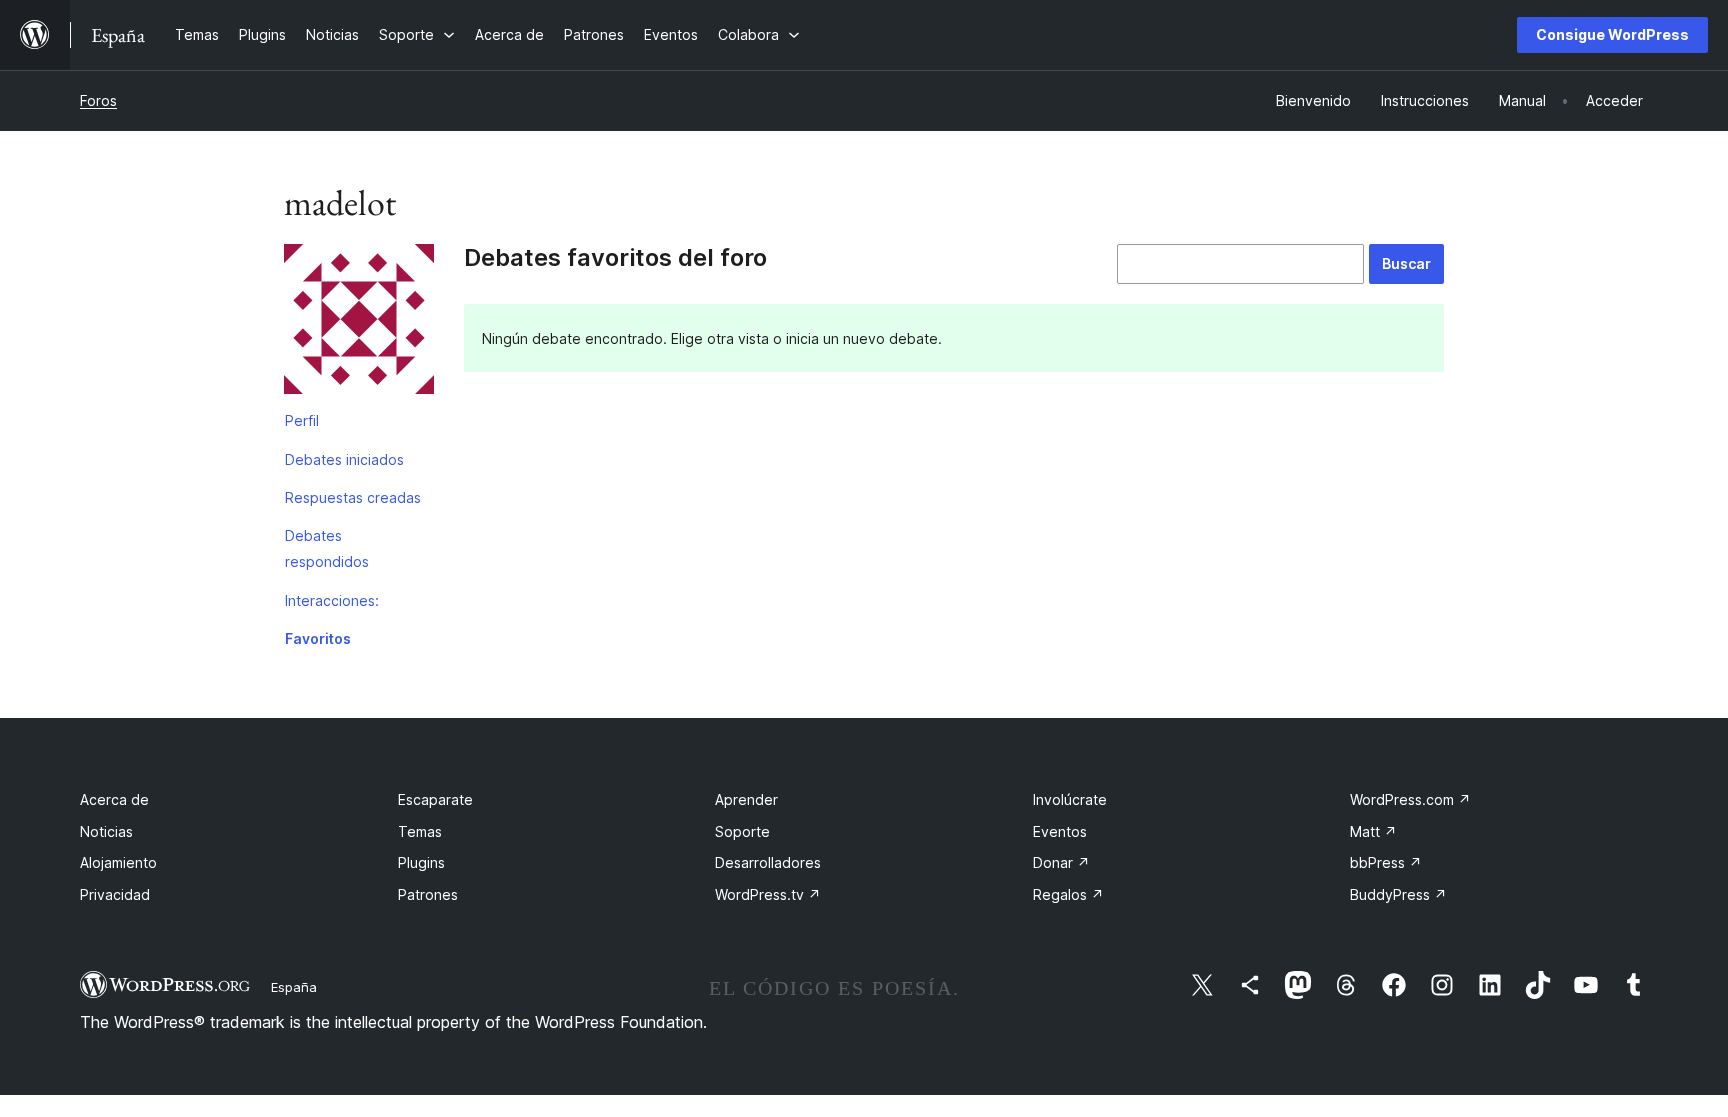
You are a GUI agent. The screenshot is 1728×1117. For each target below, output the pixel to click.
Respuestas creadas (353, 497)
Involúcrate (1070, 799)
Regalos (1068, 894)
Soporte (742, 831)
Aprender (746, 799)
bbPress (1386, 862)
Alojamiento (118, 862)
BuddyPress (1398, 894)
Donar (1061, 862)
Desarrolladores (768, 862)
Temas (420, 831)
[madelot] (359, 323)
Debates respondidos (327, 548)
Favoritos (318, 638)
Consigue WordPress (1612, 34)
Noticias (106, 831)
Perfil (302, 420)
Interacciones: (332, 600)
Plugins (421, 862)
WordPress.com (1410, 799)
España (294, 987)
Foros (98, 100)
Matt (1373, 831)
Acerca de (114, 799)
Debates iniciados (344, 459)
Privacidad (115, 894)
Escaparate (435, 799)
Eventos (1060, 831)
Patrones (428, 894)
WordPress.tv (768, 894)
